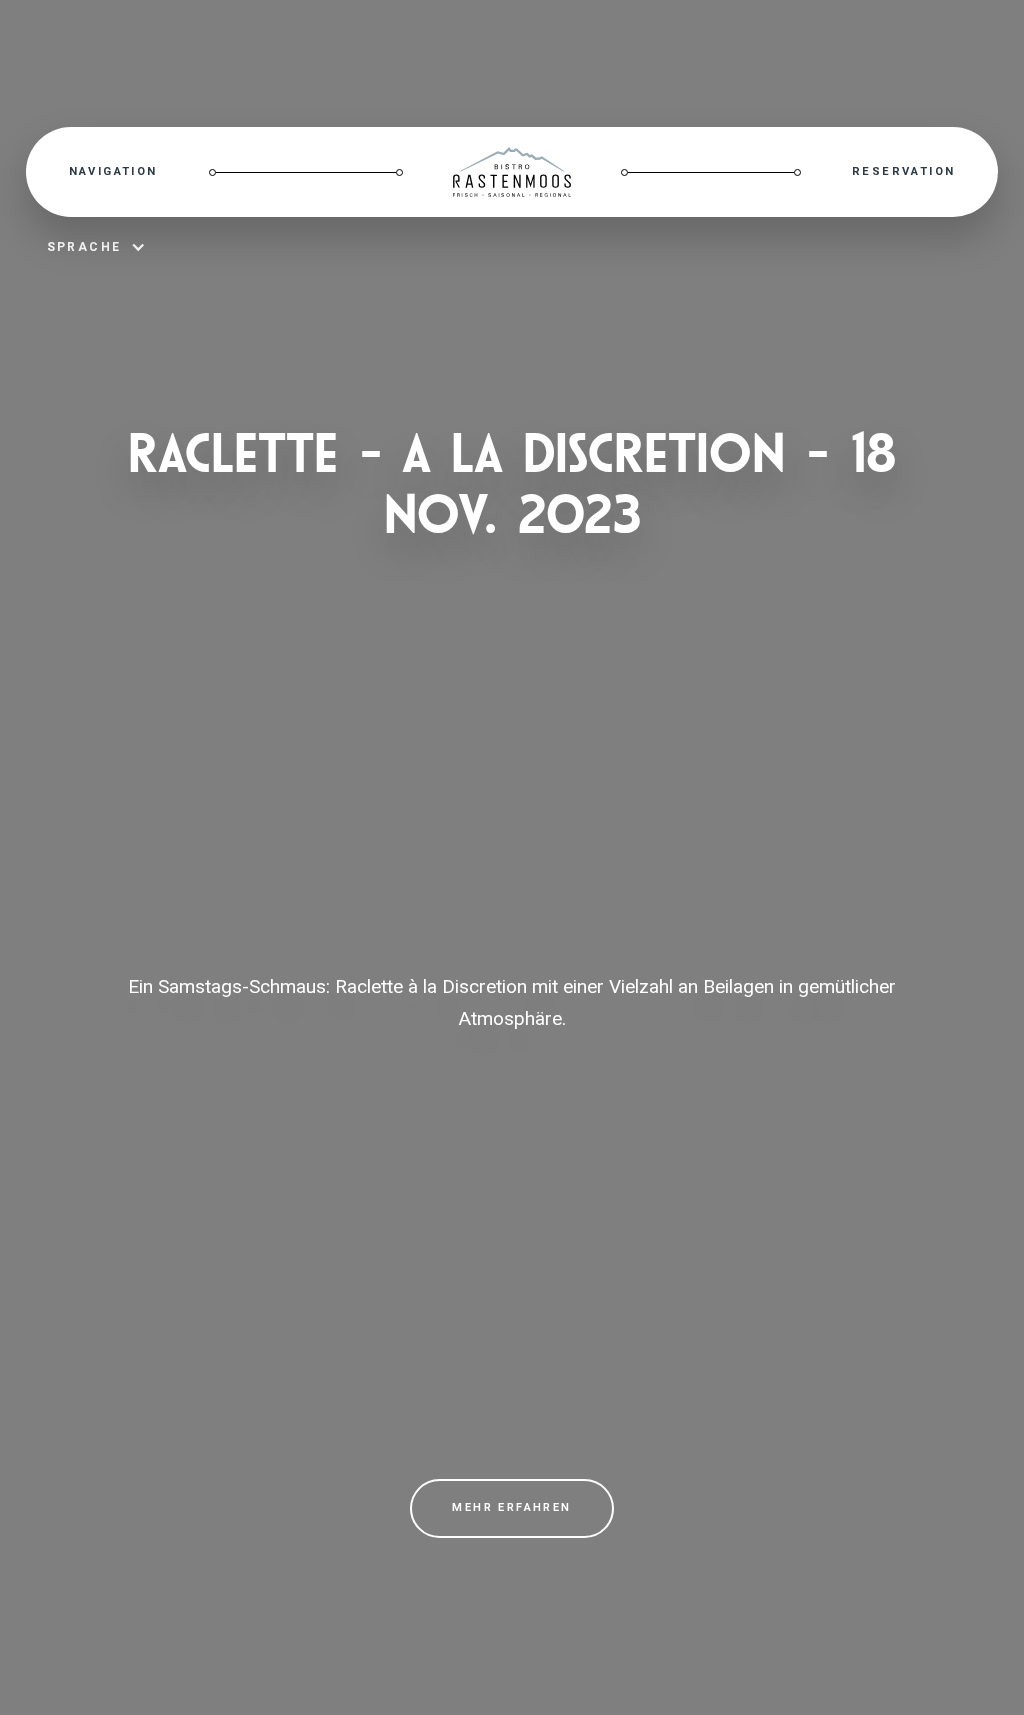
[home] (512, 172)
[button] (113, 172)
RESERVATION (903, 171)
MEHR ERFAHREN (511, 1507)
